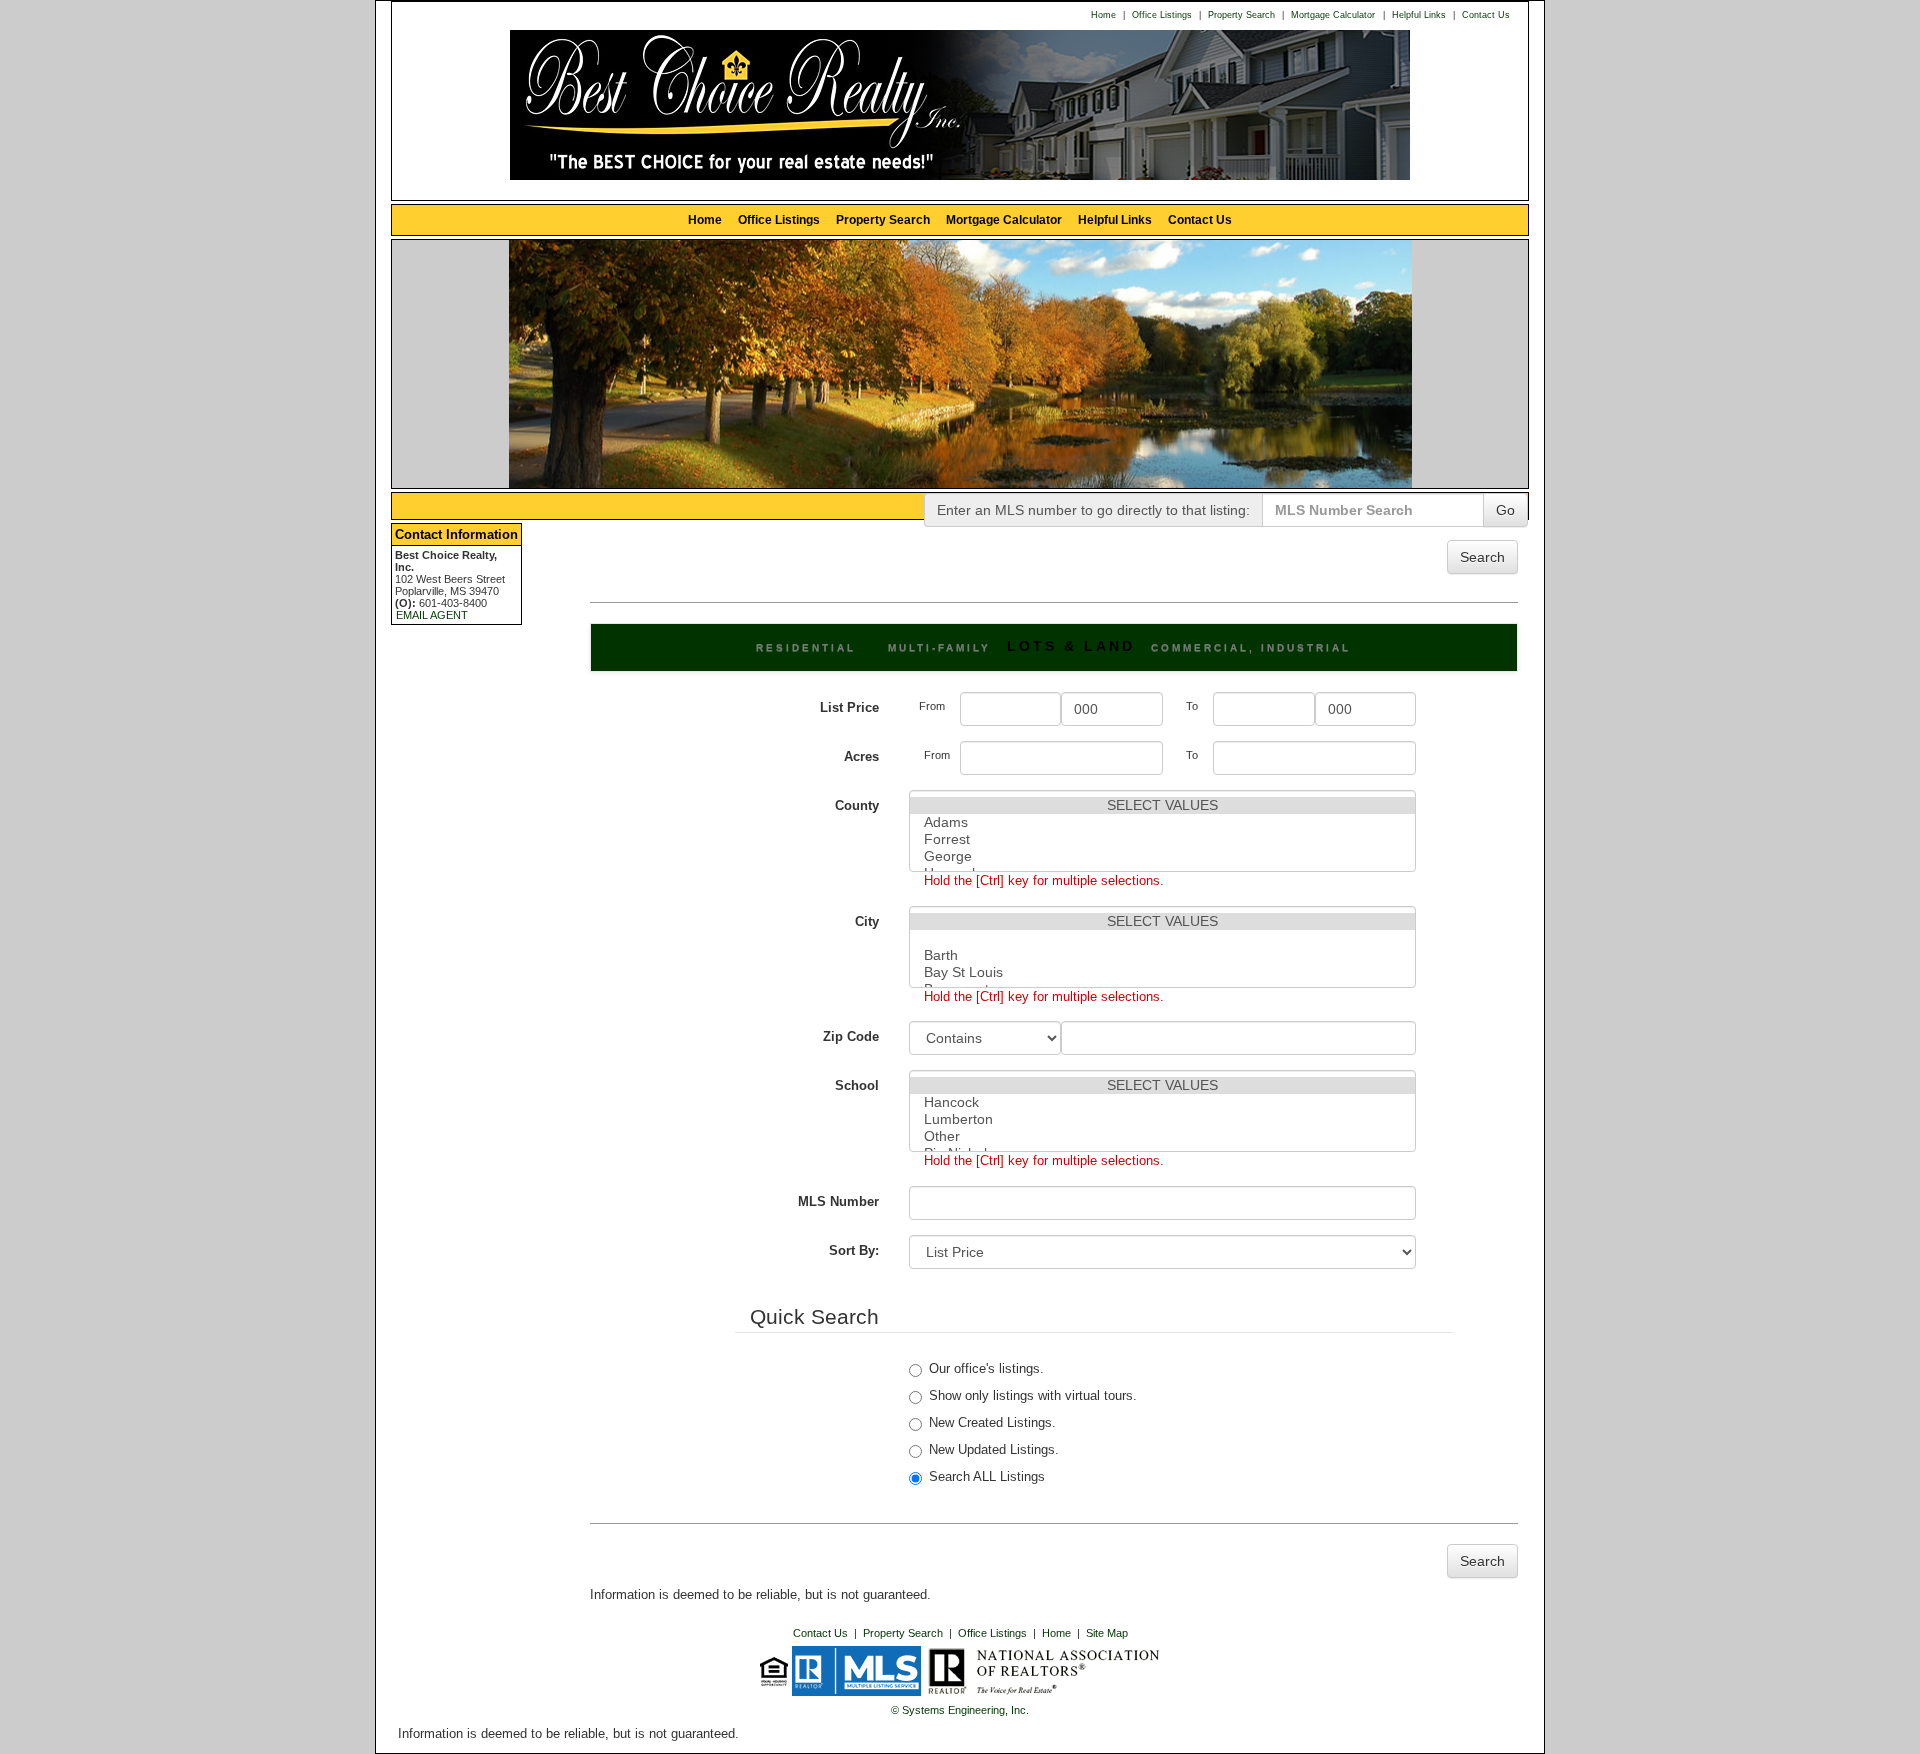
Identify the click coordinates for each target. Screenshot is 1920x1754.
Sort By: (854, 1250)
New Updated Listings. (994, 1449)
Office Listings (1162, 15)
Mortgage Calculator (1333, 15)
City (867, 921)
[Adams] (1162, 822)
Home (1103, 15)
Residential (806, 647)
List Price (849, 707)
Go (1505, 510)
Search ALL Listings (987, 1476)
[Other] (1162, 1136)
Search (1482, 557)
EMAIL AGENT (432, 615)
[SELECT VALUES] (1162, 805)
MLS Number (838, 1201)
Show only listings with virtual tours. (1033, 1395)
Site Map (1107, 1633)
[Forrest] (1162, 839)
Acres (861, 756)
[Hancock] (1162, 1102)
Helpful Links (1419, 15)
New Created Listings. (992, 1422)
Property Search (1241, 15)
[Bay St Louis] (1162, 972)
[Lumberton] (1162, 1119)
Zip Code (851, 1036)
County (857, 805)
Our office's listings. (986, 1368)
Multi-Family (939, 647)
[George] (1162, 856)
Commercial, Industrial (1251, 647)
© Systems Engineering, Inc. (960, 1710)
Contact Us (1486, 15)
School (857, 1085)
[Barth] (1162, 955)
